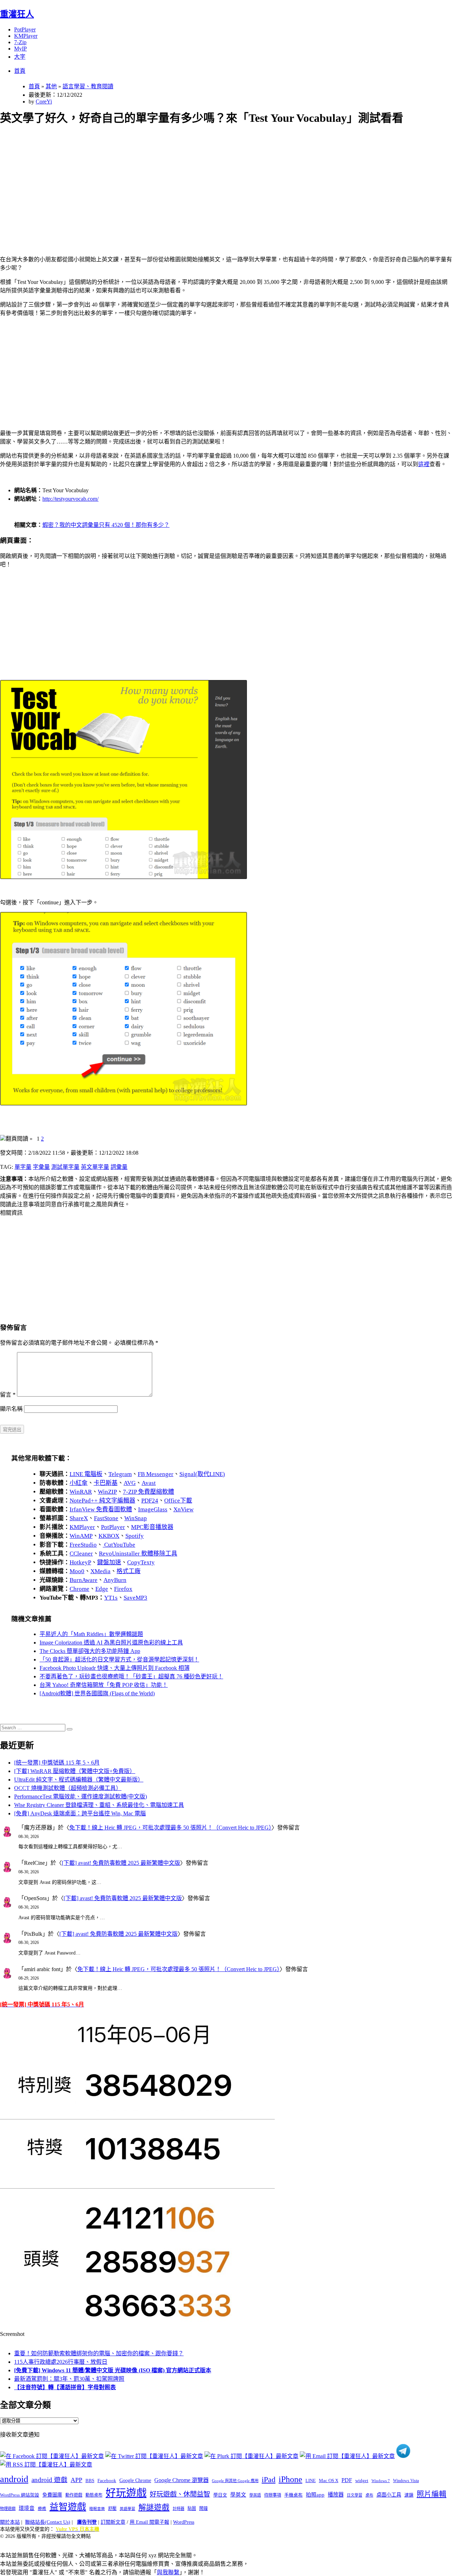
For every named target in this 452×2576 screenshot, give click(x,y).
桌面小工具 (389, 2495)
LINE (311, 2481)
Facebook (107, 2480)
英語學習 (127, 2509)
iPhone (290, 2479)
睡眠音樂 (97, 2509)
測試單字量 (65, 1167)
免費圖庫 (52, 2495)
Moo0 (77, 1571)
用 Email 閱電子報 (149, 2522)
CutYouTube (119, 1545)
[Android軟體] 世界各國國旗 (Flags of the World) (97, 1693)
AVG (130, 1483)
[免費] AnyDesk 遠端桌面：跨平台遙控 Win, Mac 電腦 (80, 1813)
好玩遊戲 (126, 2493)
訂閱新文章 (113, 2522)
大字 (20, 57)
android (14, 2479)
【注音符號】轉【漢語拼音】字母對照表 (65, 2387)
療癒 (42, 2509)
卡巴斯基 (106, 1483)
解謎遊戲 (154, 2507)
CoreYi (44, 102)
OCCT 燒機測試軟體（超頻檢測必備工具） (68, 1788)
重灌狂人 (17, 14)
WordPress (184, 2522)
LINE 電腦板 (86, 1474)
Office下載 (178, 1501)
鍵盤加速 (109, 1562)
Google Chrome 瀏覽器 (182, 2480)
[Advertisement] (212, 182)
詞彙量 (119, 1167)
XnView (183, 1509)
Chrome (79, 1589)
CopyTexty (141, 1562)
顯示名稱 (11, 1409)
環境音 (27, 2508)
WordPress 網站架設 (20, 2495)
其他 (51, 86)
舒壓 (112, 2509)
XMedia (100, 1571)
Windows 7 (381, 2481)
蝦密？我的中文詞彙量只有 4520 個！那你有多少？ (106, 525)
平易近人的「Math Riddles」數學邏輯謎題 (91, 1634)
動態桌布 (94, 2495)
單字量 (23, 1167)
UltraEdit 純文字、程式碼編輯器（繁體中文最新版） (79, 1780)
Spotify (135, 1536)
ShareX (79, 1518)
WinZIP (107, 1492)
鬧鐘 (203, 2509)
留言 (8, 1395)
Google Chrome (135, 2480)
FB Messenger (156, 1474)
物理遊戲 (8, 2509)
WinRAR (81, 1492)
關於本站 (10, 2522)
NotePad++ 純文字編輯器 (102, 1501)
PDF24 (150, 1501)
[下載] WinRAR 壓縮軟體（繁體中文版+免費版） (75, 1771)
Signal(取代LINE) (202, 1474)
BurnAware (84, 1580)
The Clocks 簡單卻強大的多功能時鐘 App (90, 1651)
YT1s (111, 1598)
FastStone (106, 1518)
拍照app (315, 2495)
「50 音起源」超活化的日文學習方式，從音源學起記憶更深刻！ (119, 1659)
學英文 (238, 2495)
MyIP (20, 49)
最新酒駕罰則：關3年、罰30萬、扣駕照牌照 (69, 2379)
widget (362, 2480)
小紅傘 (79, 1483)
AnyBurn (115, 1580)
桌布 (369, 2495)
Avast (149, 1483)
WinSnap (136, 1518)
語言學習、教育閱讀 (88, 86)
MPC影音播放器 (152, 1527)
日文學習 (355, 2495)
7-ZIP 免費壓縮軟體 (148, 1492)
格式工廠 (129, 1571)
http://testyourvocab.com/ (70, 499)
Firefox (123, 1589)
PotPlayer (25, 29)
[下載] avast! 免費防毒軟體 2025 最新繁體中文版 (121, 1863)
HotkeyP (80, 1562)
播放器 (336, 2495)
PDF (347, 2480)
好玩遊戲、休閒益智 (180, 2494)
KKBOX (109, 1536)
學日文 (220, 2495)
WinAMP (81, 1536)
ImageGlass (153, 1509)
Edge (102, 1589)
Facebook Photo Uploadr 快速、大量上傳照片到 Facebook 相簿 (115, 1668)
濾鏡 (409, 2495)
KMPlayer (26, 36)
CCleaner (81, 1554)
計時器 (179, 2509)
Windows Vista (406, 2481)
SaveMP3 (135, 1598)
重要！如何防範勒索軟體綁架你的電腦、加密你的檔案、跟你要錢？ (99, 2353)
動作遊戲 (74, 2495)
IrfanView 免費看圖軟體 (101, 1509)
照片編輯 (432, 2494)
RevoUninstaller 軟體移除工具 (138, 1554)
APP (76, 2480)
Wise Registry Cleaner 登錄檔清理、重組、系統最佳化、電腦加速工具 (99, 1805)
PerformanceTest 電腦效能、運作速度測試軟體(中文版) (81, 1796)
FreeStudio (83, 1545)
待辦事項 (273, 2495)
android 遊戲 (49, 2480)
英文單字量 (95, 1167)
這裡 (424, 464)
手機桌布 (293, 2495)
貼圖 (192, 2509)
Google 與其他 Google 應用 (235, 2481)
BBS (90, 2480)
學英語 (255, 2495)
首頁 (20, 71)
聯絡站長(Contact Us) (48, 2522)
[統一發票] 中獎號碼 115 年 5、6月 (57, 1763)
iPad (269, 2480)
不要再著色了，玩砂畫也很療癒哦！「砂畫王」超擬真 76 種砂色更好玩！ (131, 1676)
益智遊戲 (68, 2507)
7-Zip (20, 42)
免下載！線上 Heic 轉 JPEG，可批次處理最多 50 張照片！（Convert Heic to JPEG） (170, 1828)
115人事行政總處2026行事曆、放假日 (61, 2362)
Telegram (120, 1474)
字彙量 (41, 1167)
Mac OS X (329, 2481)
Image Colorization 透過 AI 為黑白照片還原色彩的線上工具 (111, 1643)
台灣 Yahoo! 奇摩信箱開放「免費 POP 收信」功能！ (104, 1685)
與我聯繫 (168, 2572)
